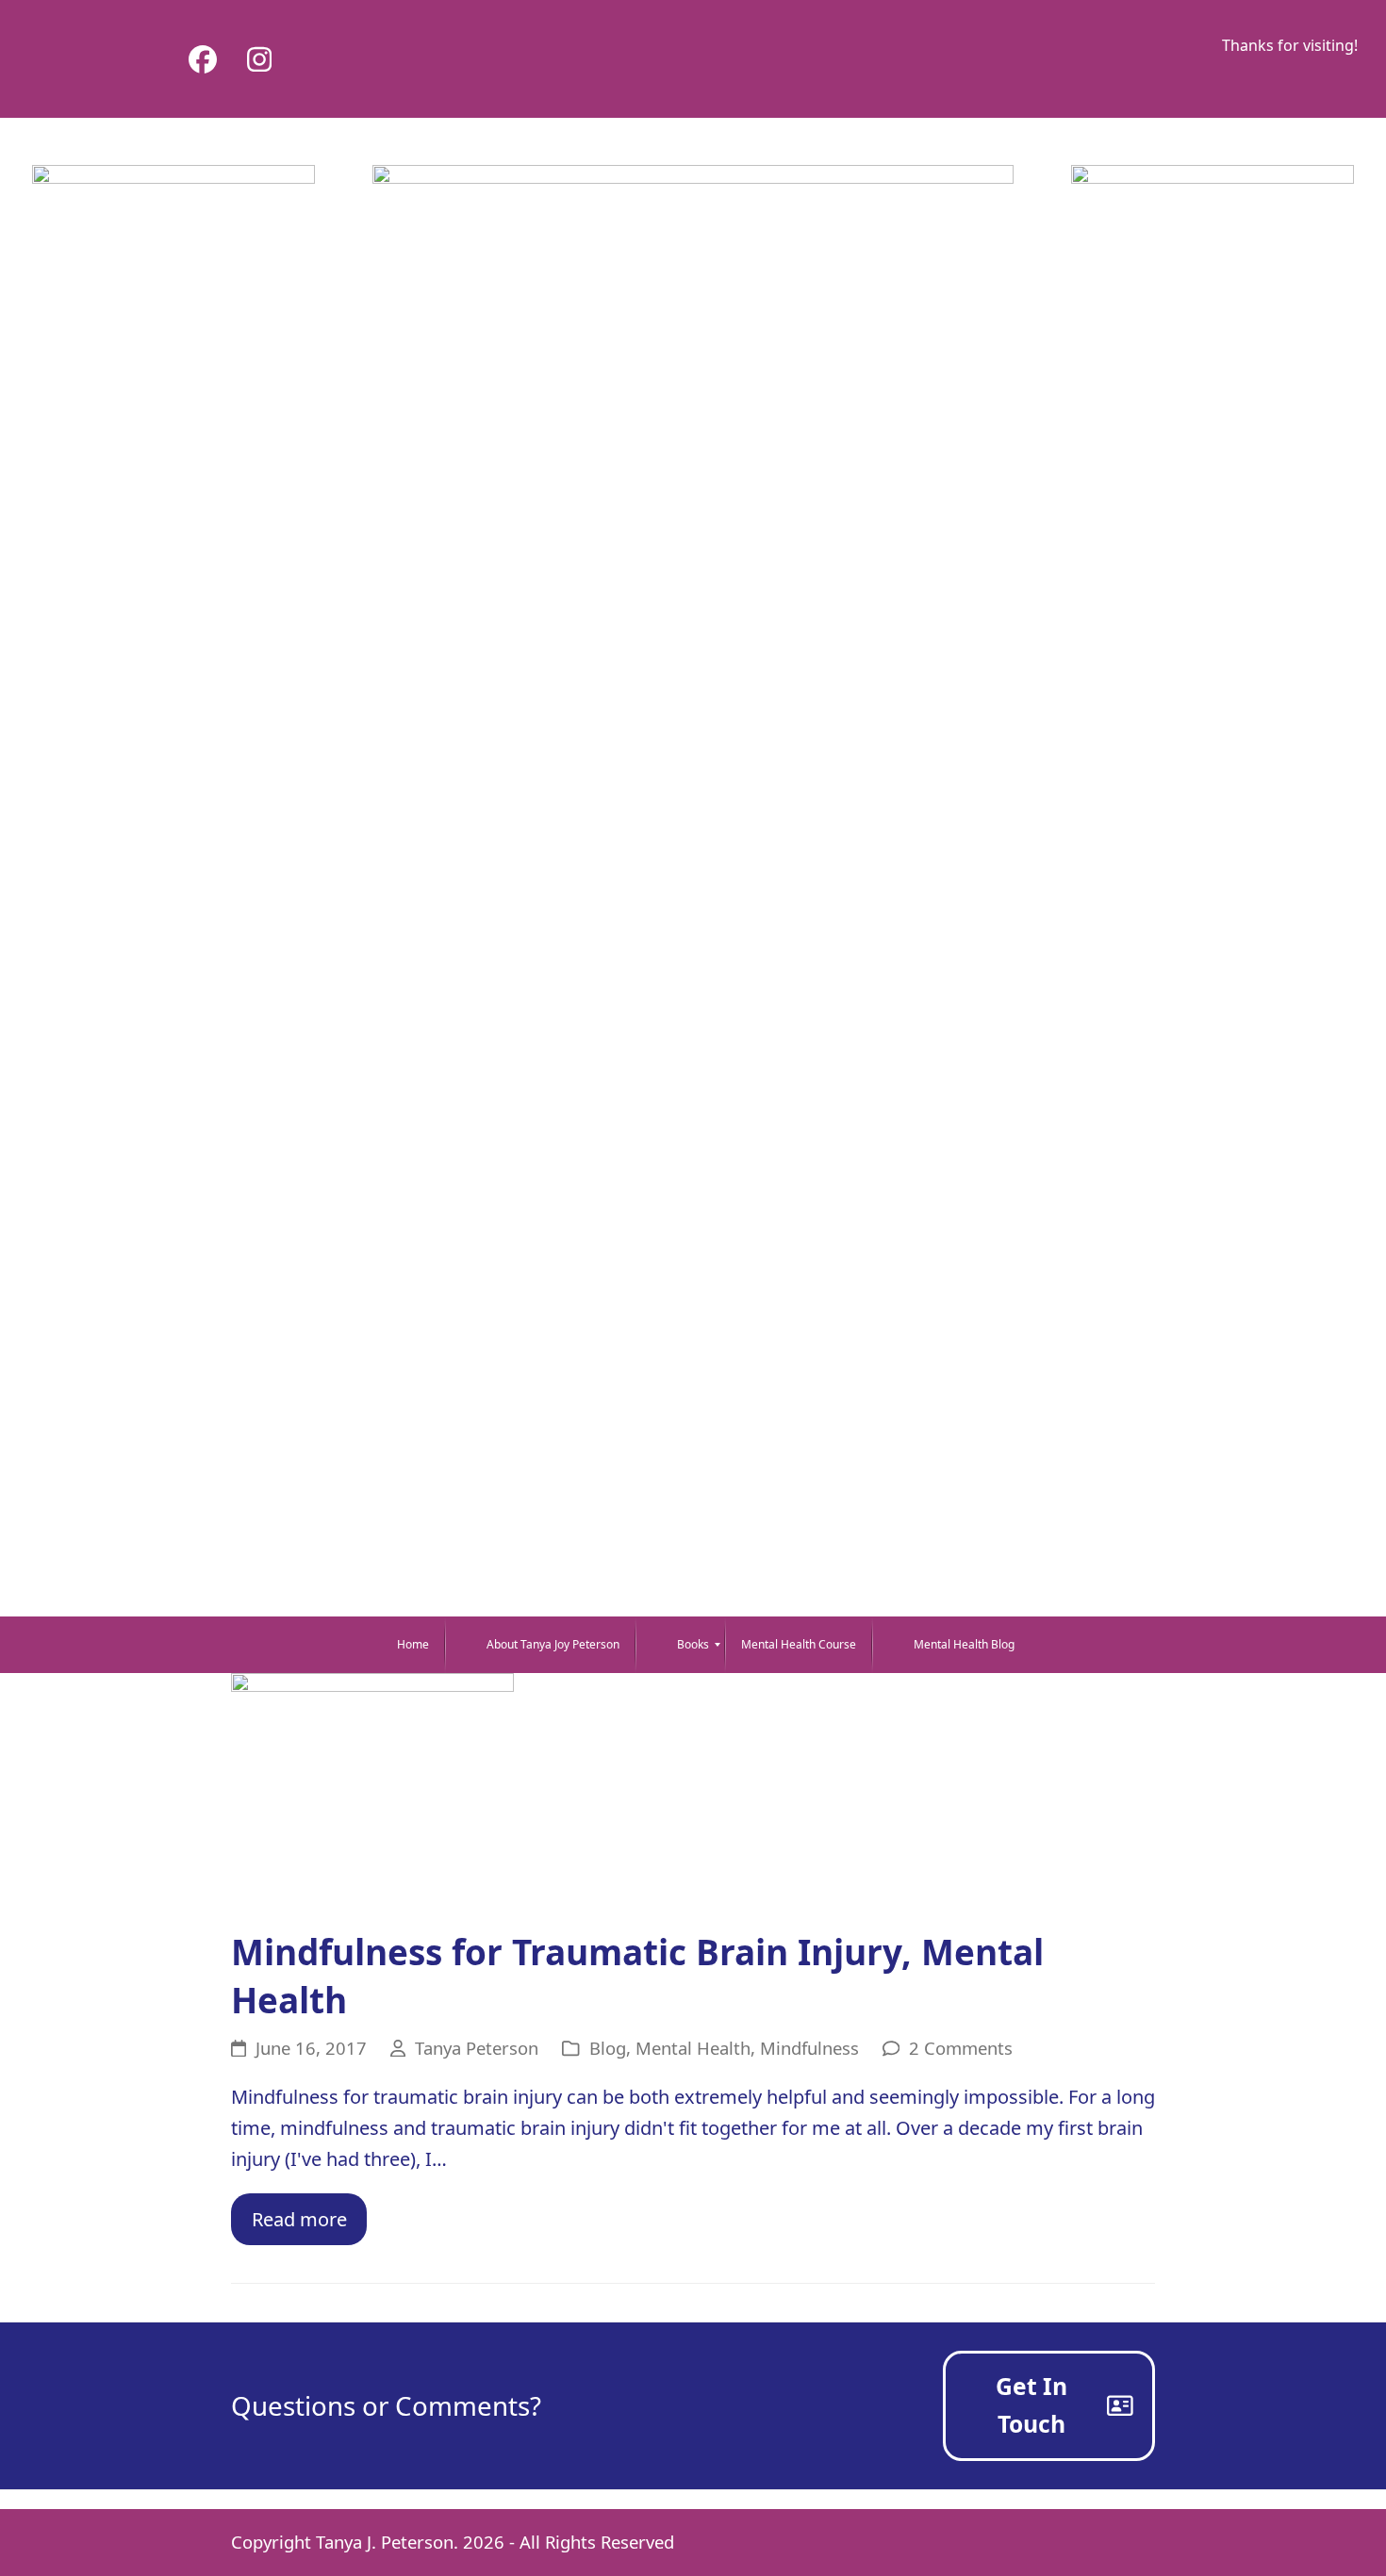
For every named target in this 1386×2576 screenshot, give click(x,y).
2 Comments (961, 2048)
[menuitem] (400, 1645)
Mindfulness (809, 2048)
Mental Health (693, 2048)
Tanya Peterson (477, 2048)
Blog (608, 2048)
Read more (299, 2219)
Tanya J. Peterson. (387, 2542)
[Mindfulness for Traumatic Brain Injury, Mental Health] (372, 1789)
